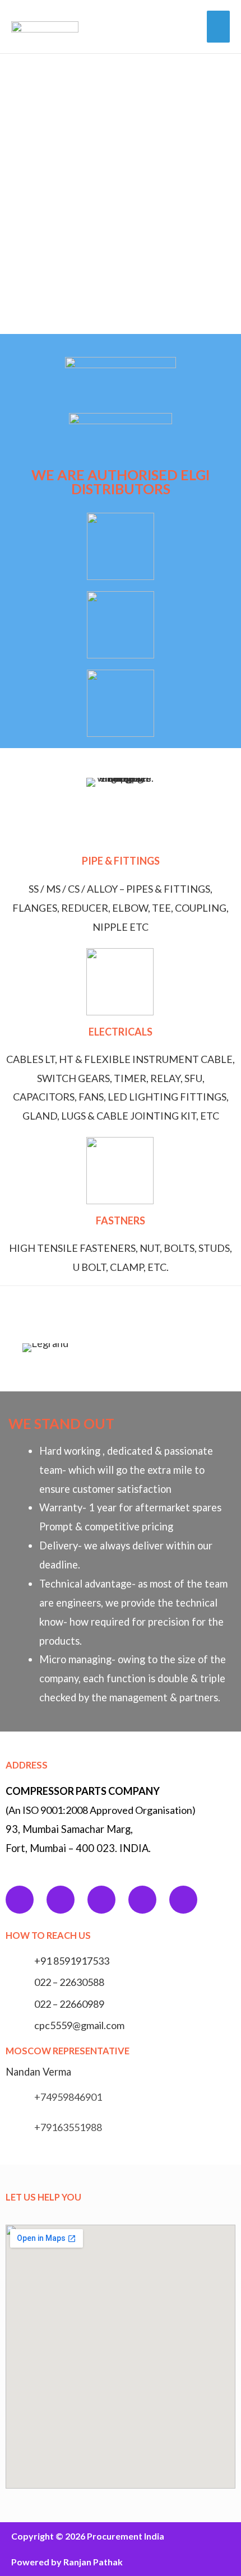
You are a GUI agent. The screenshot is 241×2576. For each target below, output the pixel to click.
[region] (121, 194)
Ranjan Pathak (93, 2562)
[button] (28, 1347)
